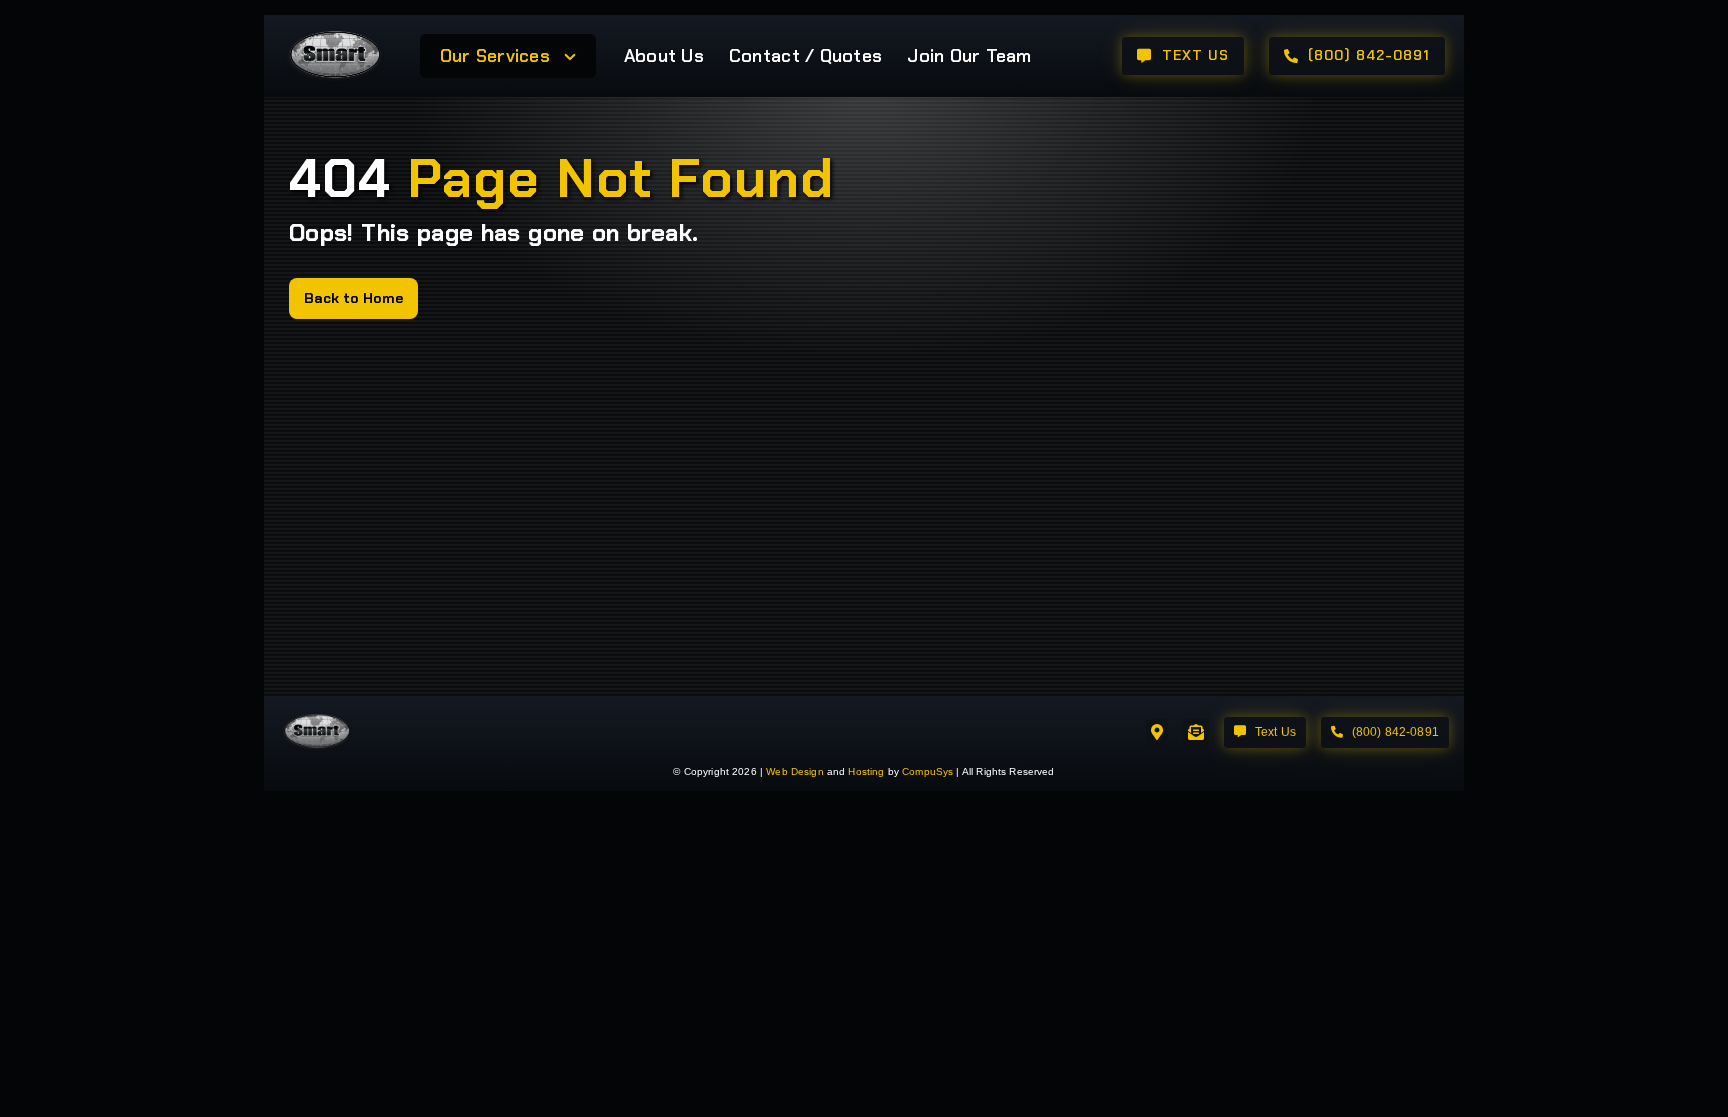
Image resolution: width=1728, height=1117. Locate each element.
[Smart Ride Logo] (334, 33)
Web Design (795, 771)
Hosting (866, 771)
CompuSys (927, 771)
